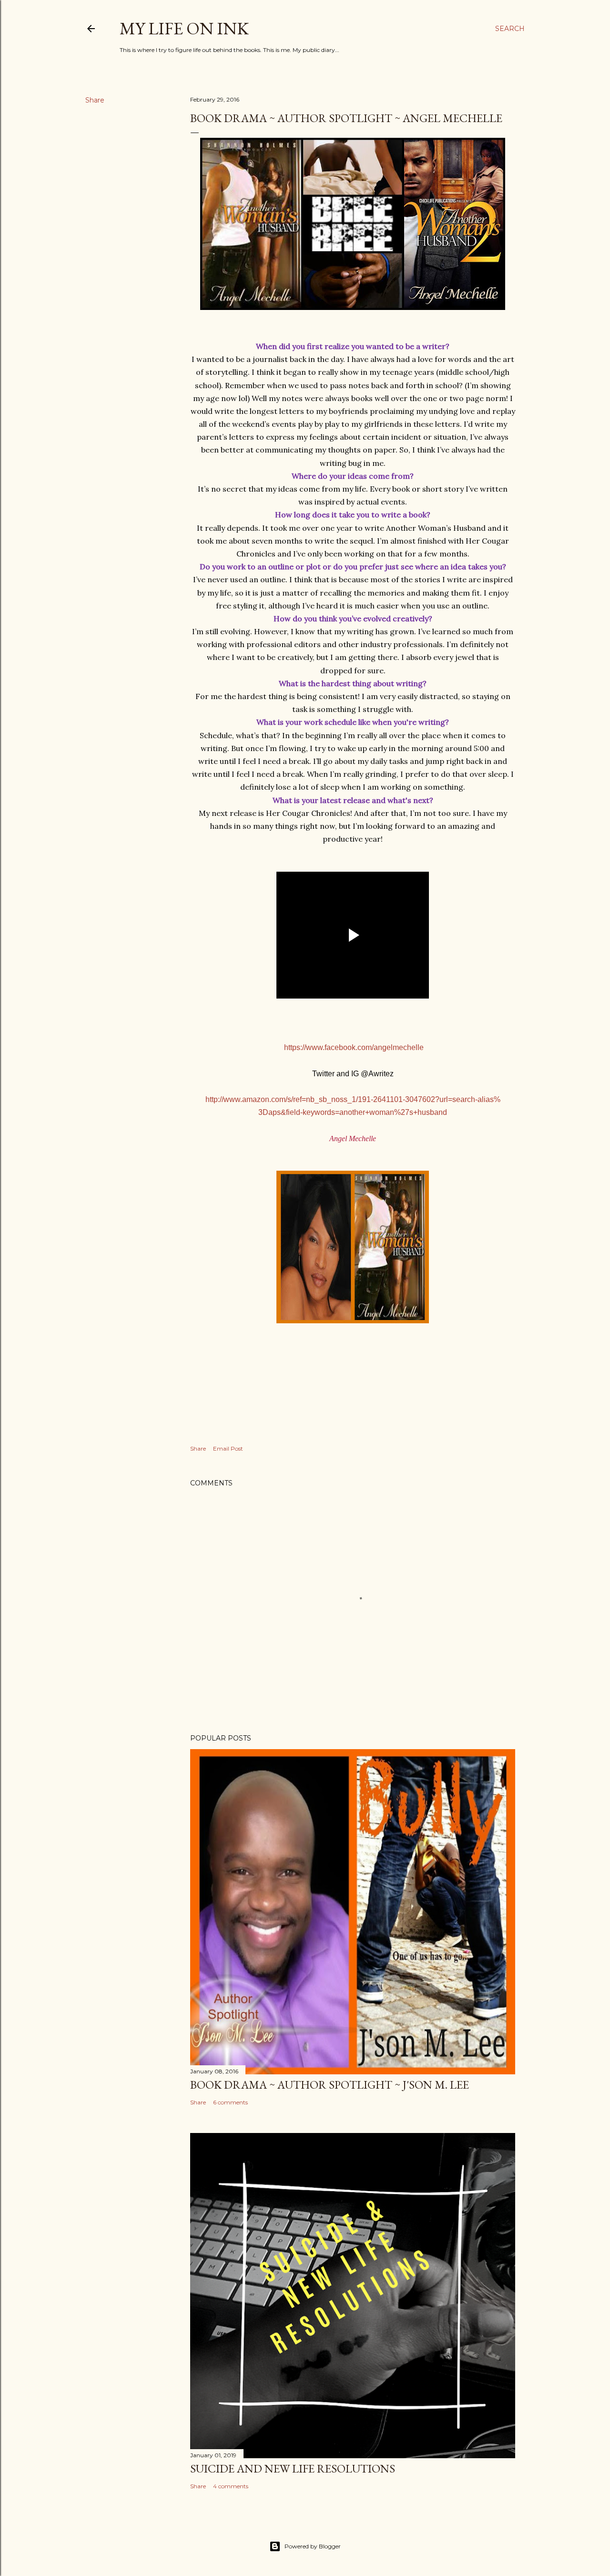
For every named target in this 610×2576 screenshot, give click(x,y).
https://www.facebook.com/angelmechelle (354, 1047)
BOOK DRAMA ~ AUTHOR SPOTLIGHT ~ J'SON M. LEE (330, 2085)
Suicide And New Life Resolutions (293, 2468)
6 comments (230, 2102)
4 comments (231, 2486)
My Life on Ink (184, 28)
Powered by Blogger (313, 2546)
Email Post (228, 1448)
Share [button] (95, 100)
